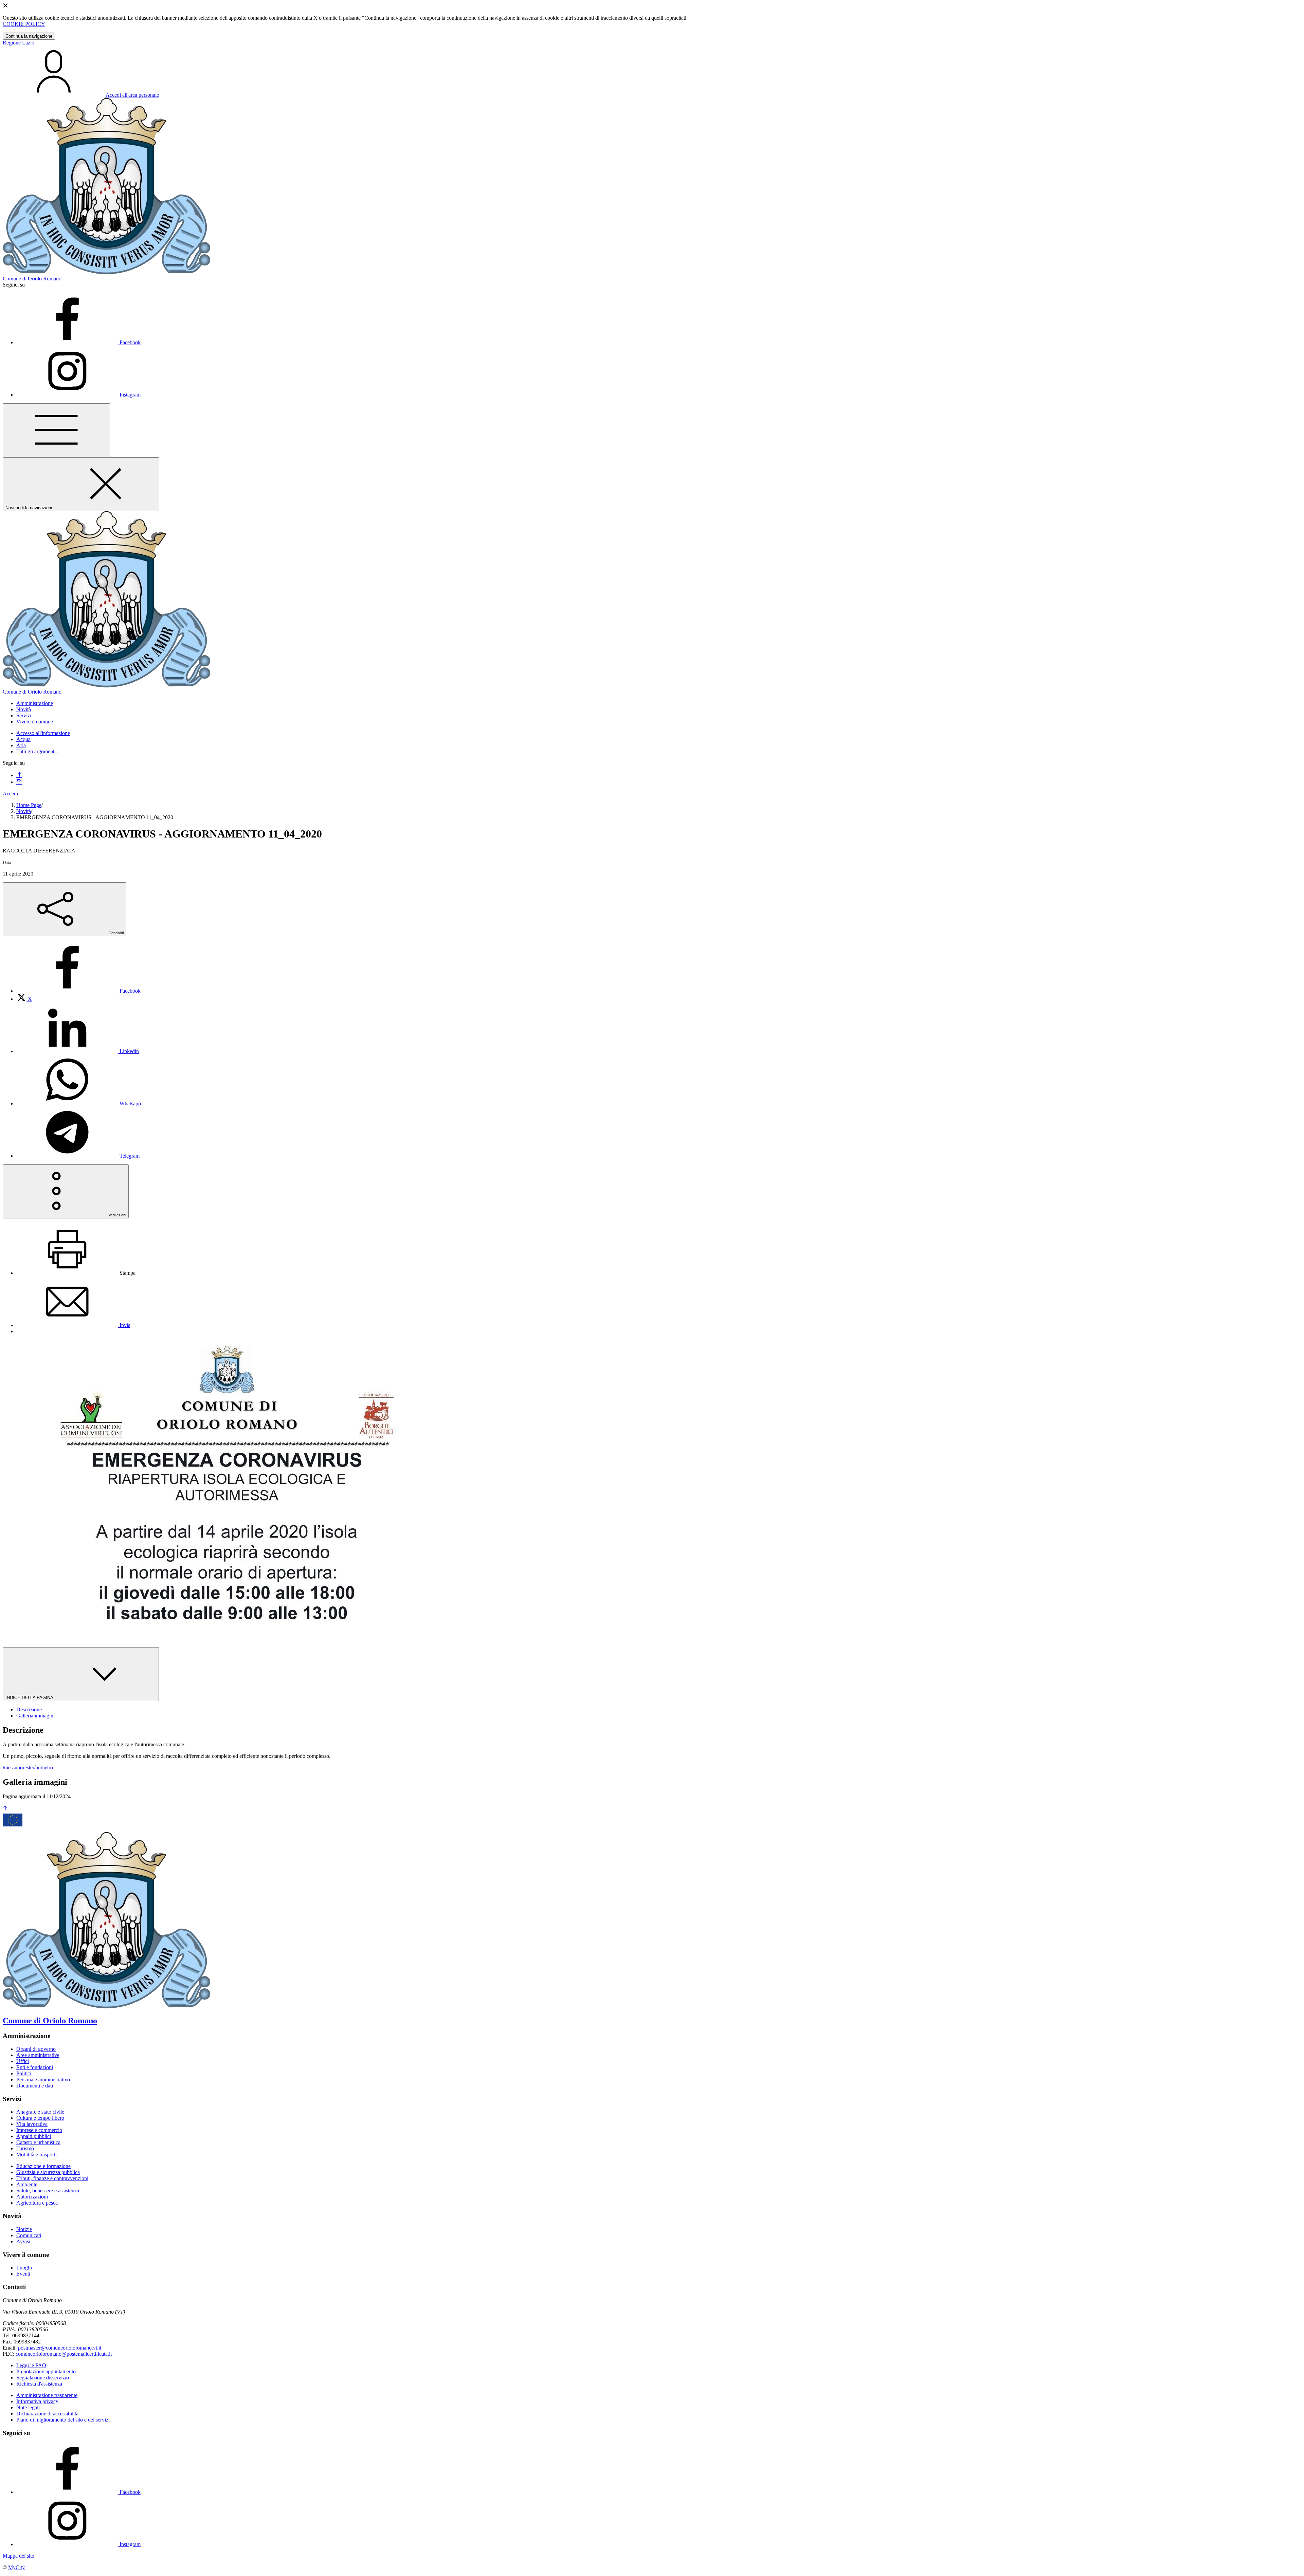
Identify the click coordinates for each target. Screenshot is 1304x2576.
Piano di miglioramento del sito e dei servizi (63, 2420)
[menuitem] (78, 991)
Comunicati (29, 2235)
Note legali (28, 2407)
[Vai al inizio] (5, 1809)
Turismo (25, 2148)
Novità (24, 811)
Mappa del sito (19, 2556)
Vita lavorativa (32, 2124)
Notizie (24, 2229)
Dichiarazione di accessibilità (47, 2414)
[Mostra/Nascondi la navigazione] (56, 430)
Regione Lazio (19, 43)
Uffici (23, 2061)
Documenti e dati (35, 2086)
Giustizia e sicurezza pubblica (48, 2172)
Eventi (23, 2274)
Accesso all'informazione (43, 733)
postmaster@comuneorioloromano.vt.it (60, 2348)
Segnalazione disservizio (43, 2378)
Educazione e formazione (43, 2166)
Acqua (23, 739)
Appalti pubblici (34, 2136)
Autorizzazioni (32, 2197)
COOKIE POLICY (24, 24)
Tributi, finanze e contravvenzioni (52, 2178)
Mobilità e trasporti (37, 2155)
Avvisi (23, 2241)
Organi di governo (36, 2049)
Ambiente (27, 2184)
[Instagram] (19, 782)
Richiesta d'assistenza (39, 2384)
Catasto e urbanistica (38, 2142)
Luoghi (24, 2268)
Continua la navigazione (29, 36)
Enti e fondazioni (35, 2067)
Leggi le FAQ (31, 2365)
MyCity (16, 2567)
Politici (24, 2073)
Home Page (29, 805)
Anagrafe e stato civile (40, 2112)
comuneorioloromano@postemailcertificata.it (64, 2354)
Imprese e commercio (39, 2130)
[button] (35, 703)
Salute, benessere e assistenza (48, 2191)
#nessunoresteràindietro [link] (28, 1768)
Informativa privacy (37, 2401)
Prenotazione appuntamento (46, 2371)
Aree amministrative (38, 2055)
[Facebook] (19, 775)
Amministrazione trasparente (47, 2395)
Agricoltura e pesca (37, 2203)
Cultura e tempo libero (40, 2118)
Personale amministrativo (43, 2080)
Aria (21, 745)
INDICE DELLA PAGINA (30, 1698)
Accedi (10, 794)
